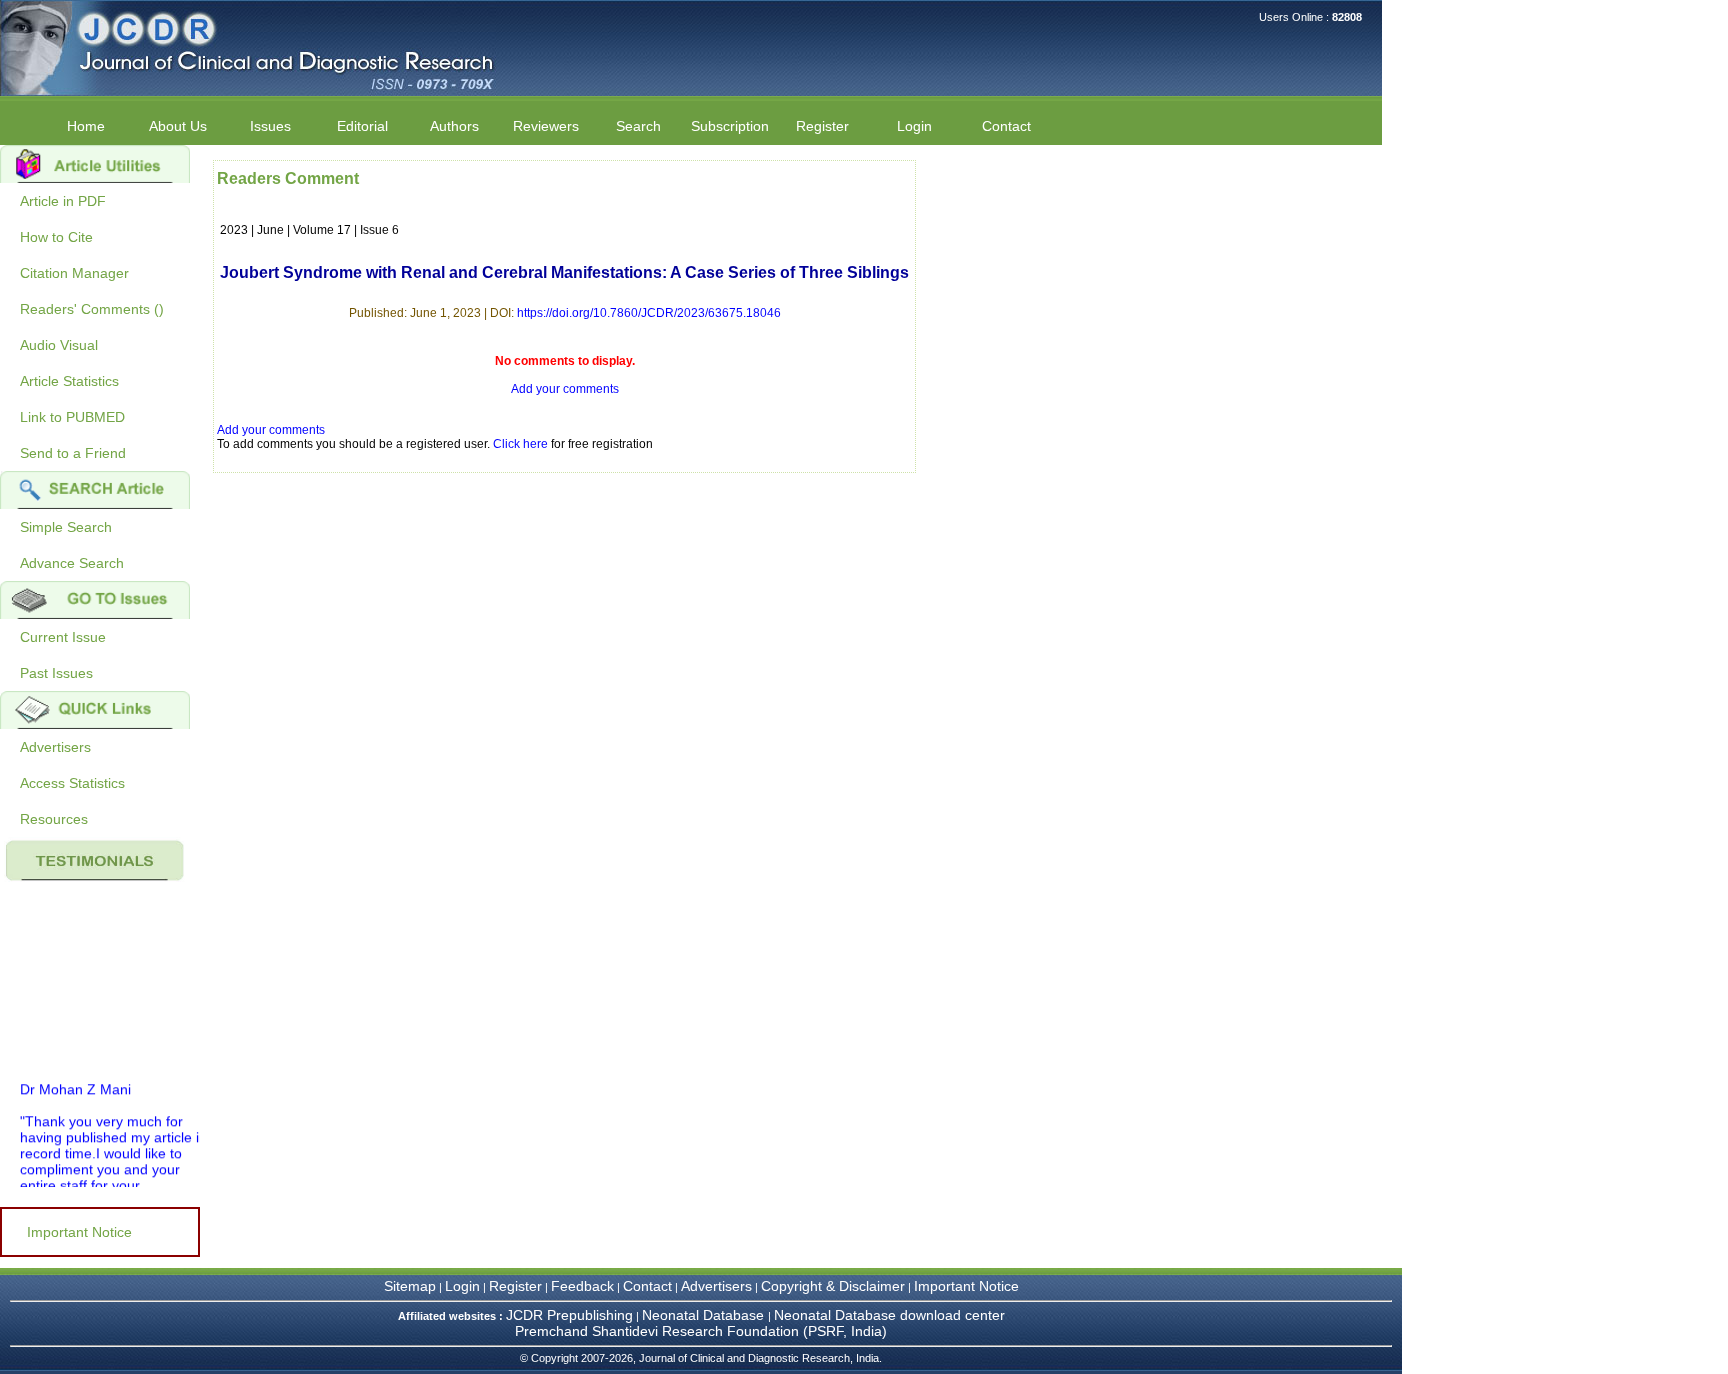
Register (515, 1286)
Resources (54, 819)
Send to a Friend (73, 453)
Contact (1006, 126)
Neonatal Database (705, 1315)
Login (914, 126)
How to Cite (56, 237)
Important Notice (79, 1232)
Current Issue (63, 637)
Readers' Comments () (92, 309)
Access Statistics (72, 783)
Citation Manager (74, 273)
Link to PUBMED (72, 417)
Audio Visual (59, 345)
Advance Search (72, 563)
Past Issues (56, 673)
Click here (520, 444)
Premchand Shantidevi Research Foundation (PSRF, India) (701, 1331)
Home (86, 126)
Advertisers (55, 747)
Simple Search (66, 527)
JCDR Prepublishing (569, 1315)
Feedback (582, 1286)
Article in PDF (63, 201)
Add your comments (565, 389)
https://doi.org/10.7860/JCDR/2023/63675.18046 (649, 313)
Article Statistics (69, 381)
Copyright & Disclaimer (833, 1286)
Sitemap (410, 1286)
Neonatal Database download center (889, 1315)
